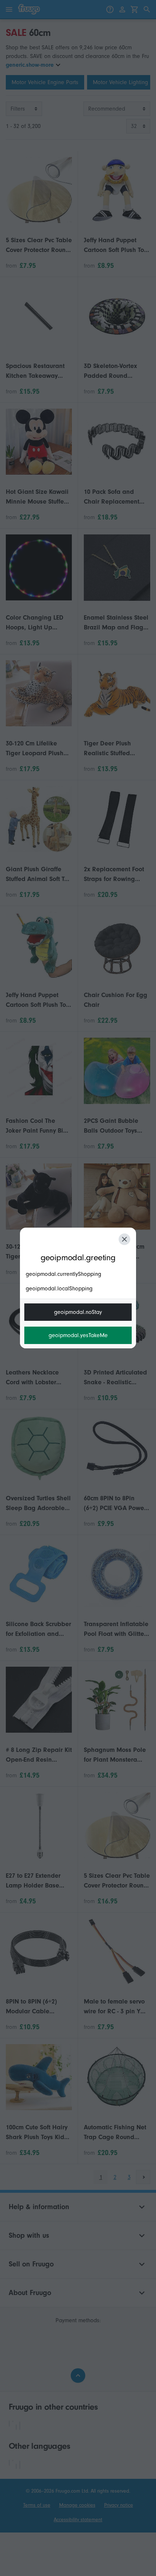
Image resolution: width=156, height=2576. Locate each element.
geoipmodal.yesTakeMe (78, 1335)
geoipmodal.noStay (78, 1312)
